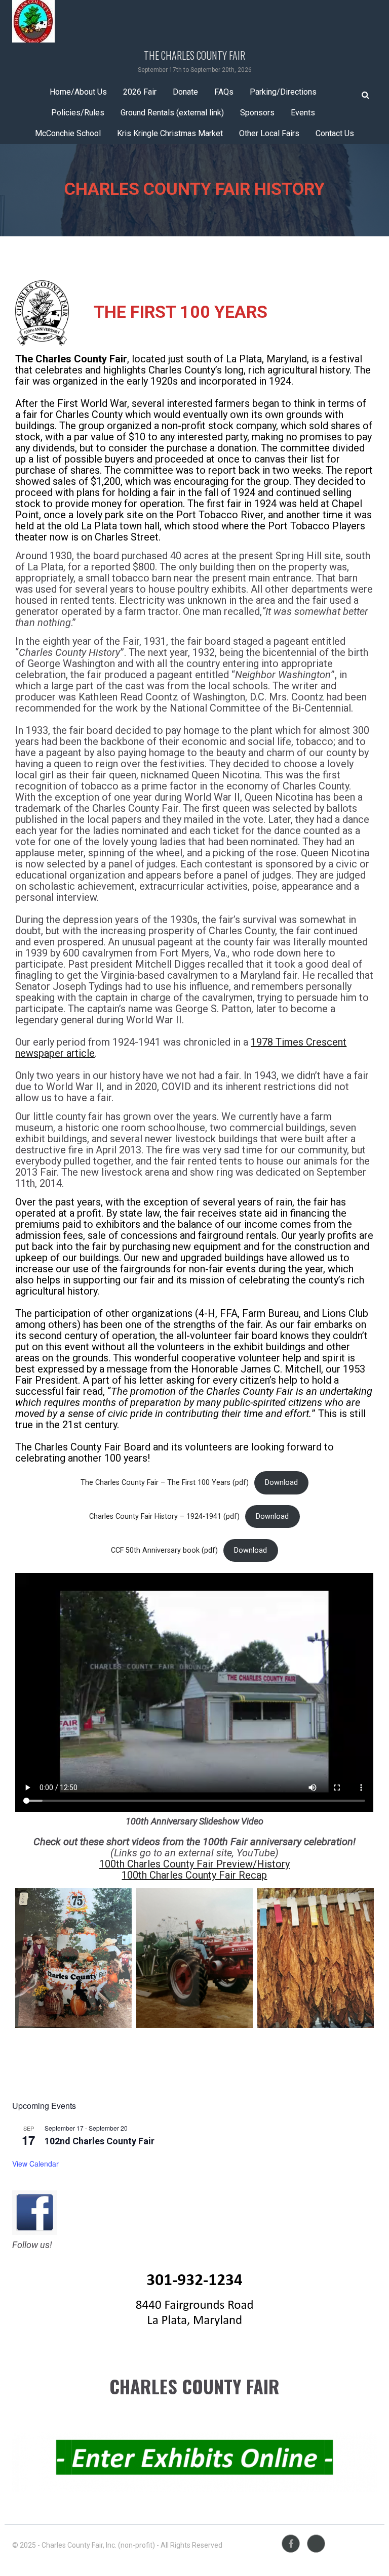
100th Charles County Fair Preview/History (194, 1864)
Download (281, 1483)
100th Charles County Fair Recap (194, 1875)
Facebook (291, 2544)
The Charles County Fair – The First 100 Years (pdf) (165, 1483)
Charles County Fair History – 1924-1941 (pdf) (164, 1516)
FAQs (224, 92)
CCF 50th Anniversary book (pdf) (164, 1550)
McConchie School (68, 133)
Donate (185, 92)
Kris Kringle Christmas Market (170, 133)
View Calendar (35, 2164)
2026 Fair (140, 92)
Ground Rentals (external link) (172, 113)
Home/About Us (78, 92)
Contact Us (335, 133)
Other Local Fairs (269, 133)
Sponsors (257, 113)
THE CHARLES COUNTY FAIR (194, 55)
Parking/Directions (283, 92)
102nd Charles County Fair (100, 2141)
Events (303, 113)
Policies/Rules (78, 113)
